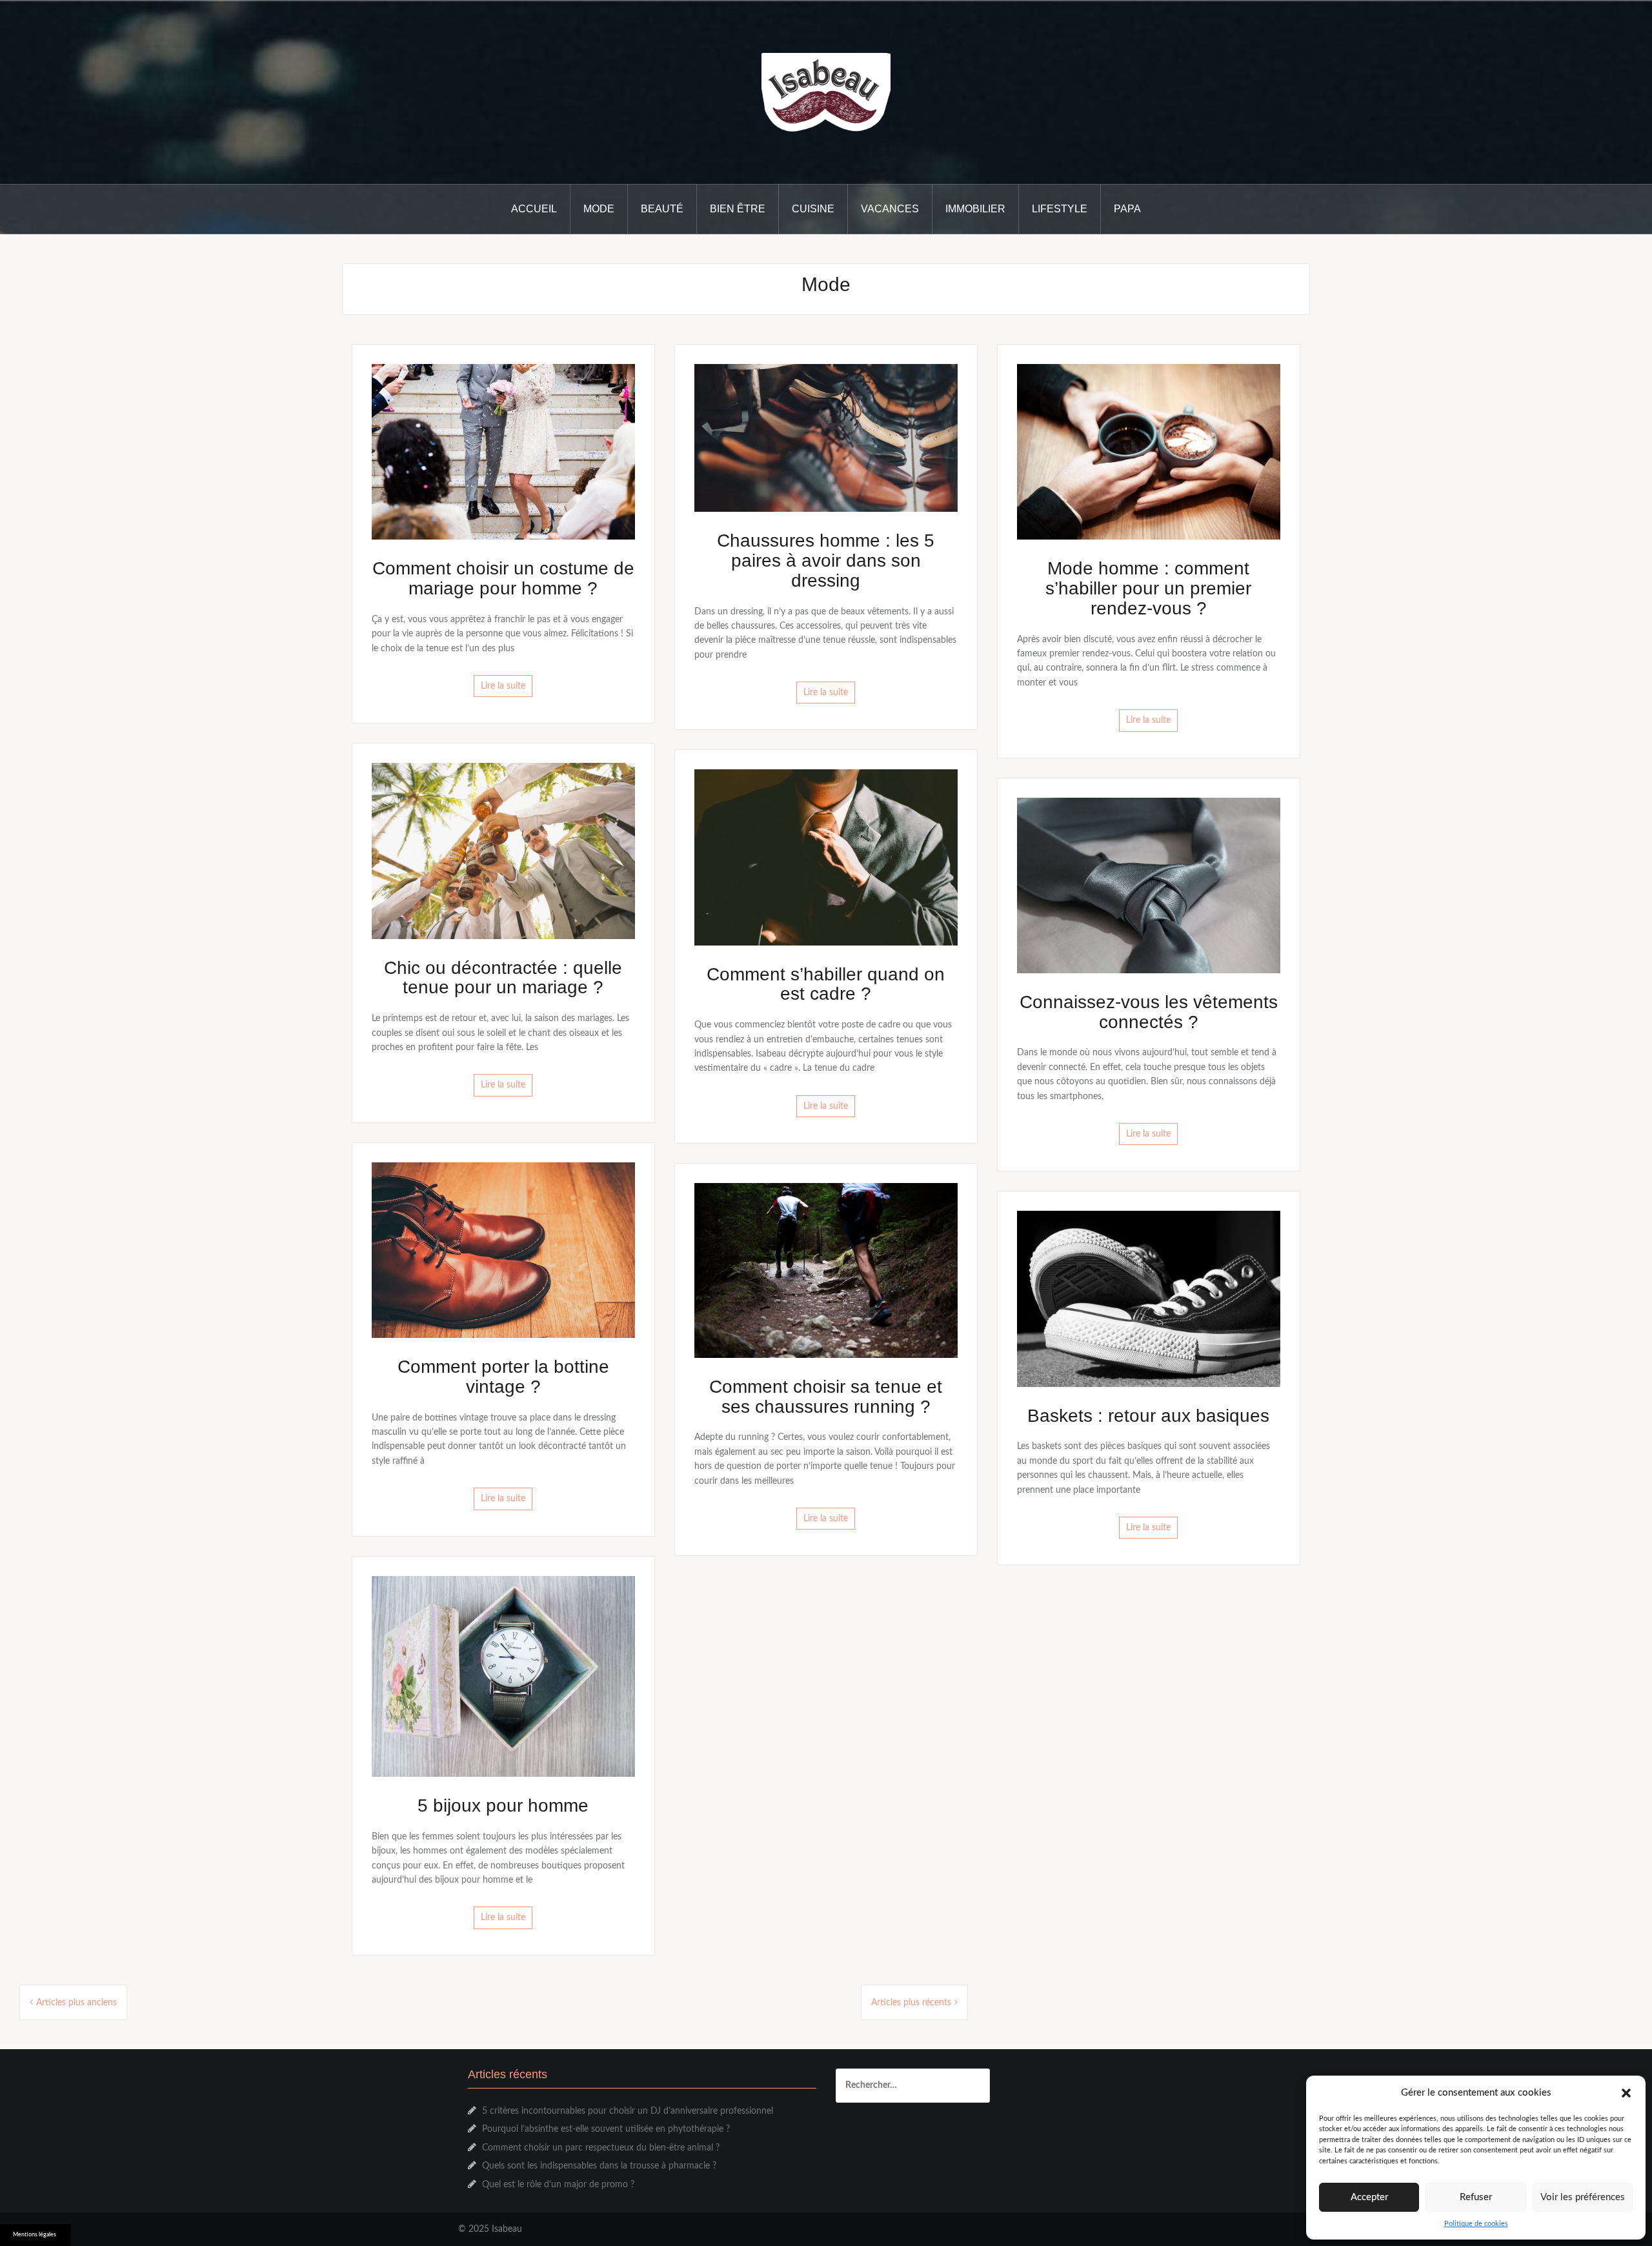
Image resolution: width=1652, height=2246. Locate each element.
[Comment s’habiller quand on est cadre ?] (826, 857)
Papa (1127, 209)
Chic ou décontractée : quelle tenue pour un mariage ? (503, 978)
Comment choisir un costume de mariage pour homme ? (503, 578)
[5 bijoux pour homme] (503, 1676)
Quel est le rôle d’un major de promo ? (558, 2185)
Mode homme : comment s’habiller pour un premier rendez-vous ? (1148, 588)
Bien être (738, 209)
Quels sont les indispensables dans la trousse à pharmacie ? (599, 2166)
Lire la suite (503, 686)
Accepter (1369, 2197)
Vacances (890, 209)
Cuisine (813, 209)
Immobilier (975, 209)
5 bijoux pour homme (503, 1806)
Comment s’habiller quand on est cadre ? (826, 984)
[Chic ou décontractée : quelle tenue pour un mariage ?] (503, 851)
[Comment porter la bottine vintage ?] (503, 1249)
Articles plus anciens (76, 2003)
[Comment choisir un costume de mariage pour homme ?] (503, 452)
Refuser (1476, 2197)
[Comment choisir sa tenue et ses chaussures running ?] (826, 1270)
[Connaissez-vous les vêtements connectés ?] (1149, 885)
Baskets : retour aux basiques (1148, 1416)
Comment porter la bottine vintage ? (503, 1377)
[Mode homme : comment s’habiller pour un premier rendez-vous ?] (1149, 452)
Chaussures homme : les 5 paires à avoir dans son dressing (826, 561)
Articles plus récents (911, 2003)
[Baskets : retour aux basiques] (1149, 1299)
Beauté (662, 209)
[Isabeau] (826, 92)
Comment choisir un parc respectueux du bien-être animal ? (601, 2148)
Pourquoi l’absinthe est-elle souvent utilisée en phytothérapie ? (606, 2129)
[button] (1626, 2093)
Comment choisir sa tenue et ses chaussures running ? (826, 1397)
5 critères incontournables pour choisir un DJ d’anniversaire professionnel (628, 2111)
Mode (599, 209)
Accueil (534, 209)
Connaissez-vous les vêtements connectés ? (1149, 1012)
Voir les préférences (1583, 2197)
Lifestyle (1060, 209)
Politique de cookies (1476, 2224)
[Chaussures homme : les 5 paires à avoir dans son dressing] (826, 438)
